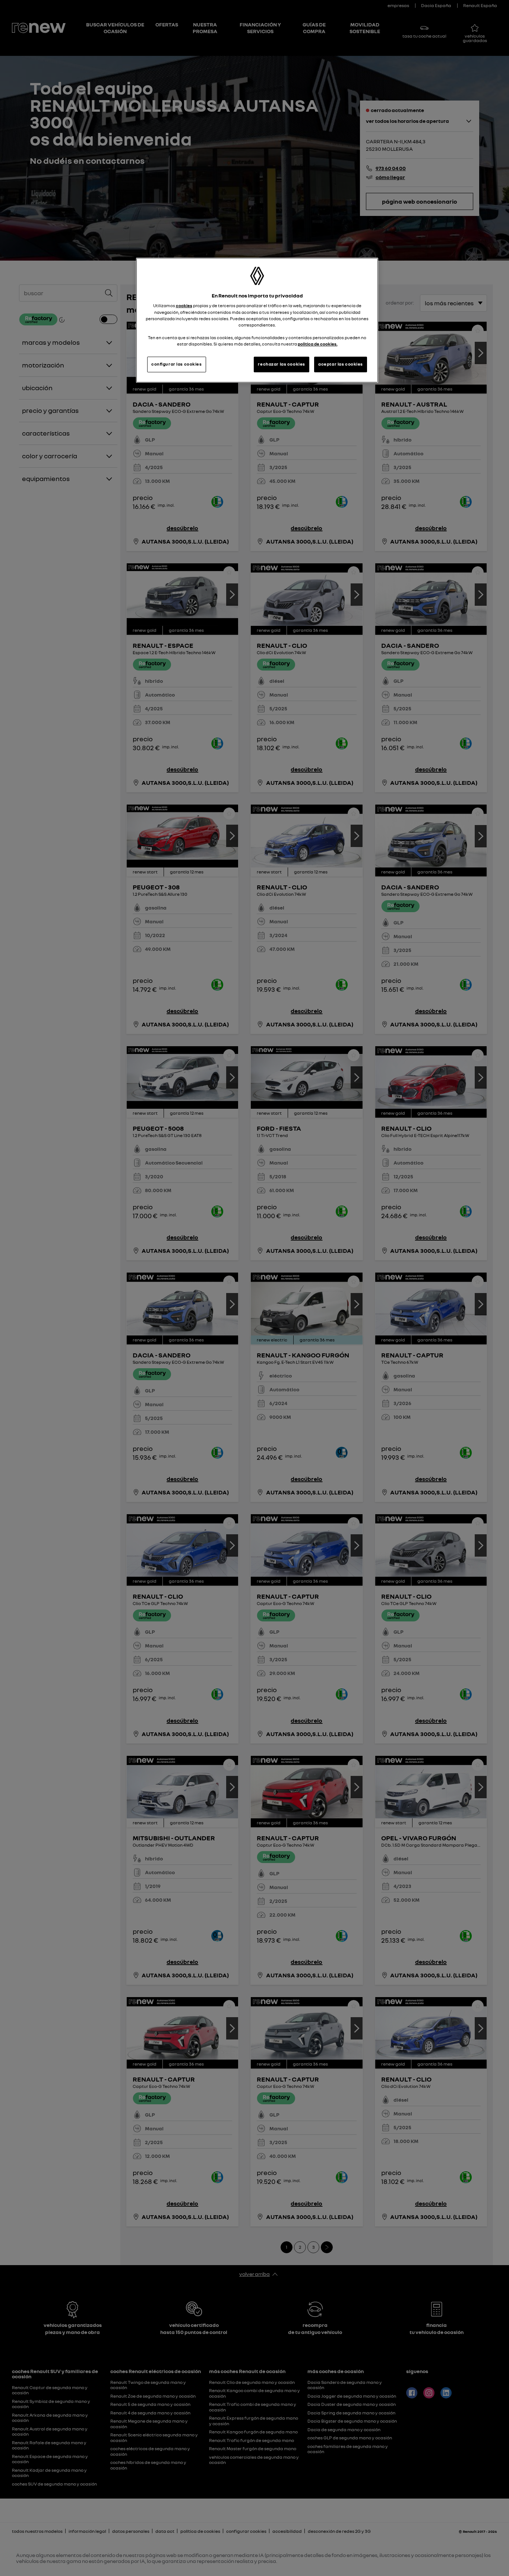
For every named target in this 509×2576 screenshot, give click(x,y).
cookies (184, 306)
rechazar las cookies (281, 364)
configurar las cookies (177, 364)
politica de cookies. (318, 344)
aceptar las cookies (341, 364)
